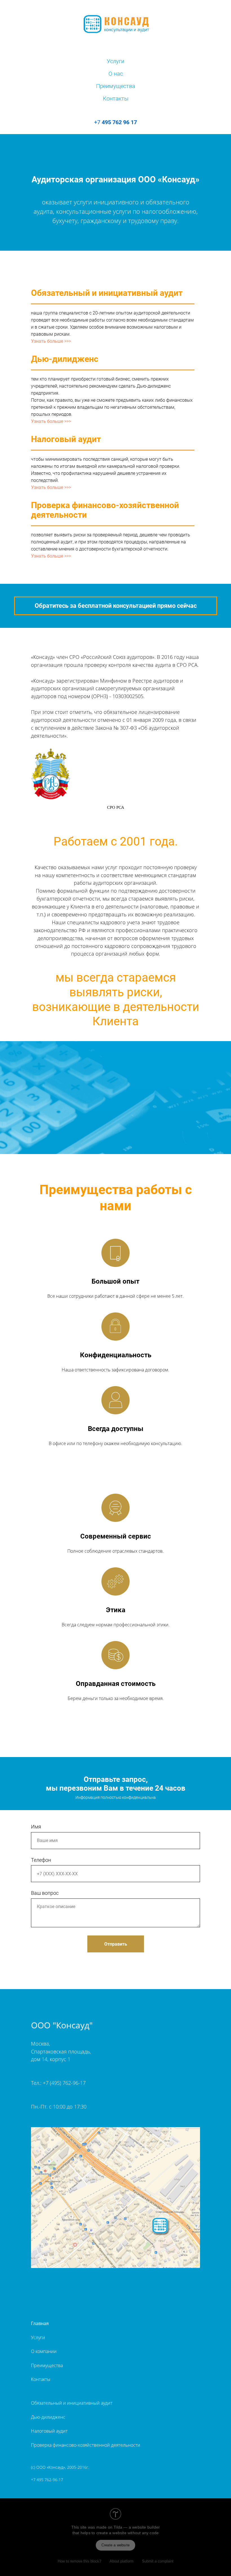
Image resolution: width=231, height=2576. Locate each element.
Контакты (116, 99)
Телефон (41, 1860)
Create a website (115, 2545)
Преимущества (116, 86)
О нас (116, 74)
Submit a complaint (158, 2561)
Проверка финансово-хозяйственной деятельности (86, 2445)
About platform (122, 2561)
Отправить (116, 1944)
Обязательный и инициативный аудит (72, 2403)
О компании (44, 2351)
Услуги (115, 61)
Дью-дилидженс (48, 2417)
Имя (36, 1827)
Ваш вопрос (45, 1893)
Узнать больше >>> (51, 341)
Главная (40, 2323)
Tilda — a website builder (137, 2527)
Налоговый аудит (49, 2431)
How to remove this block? (79, 2561)
